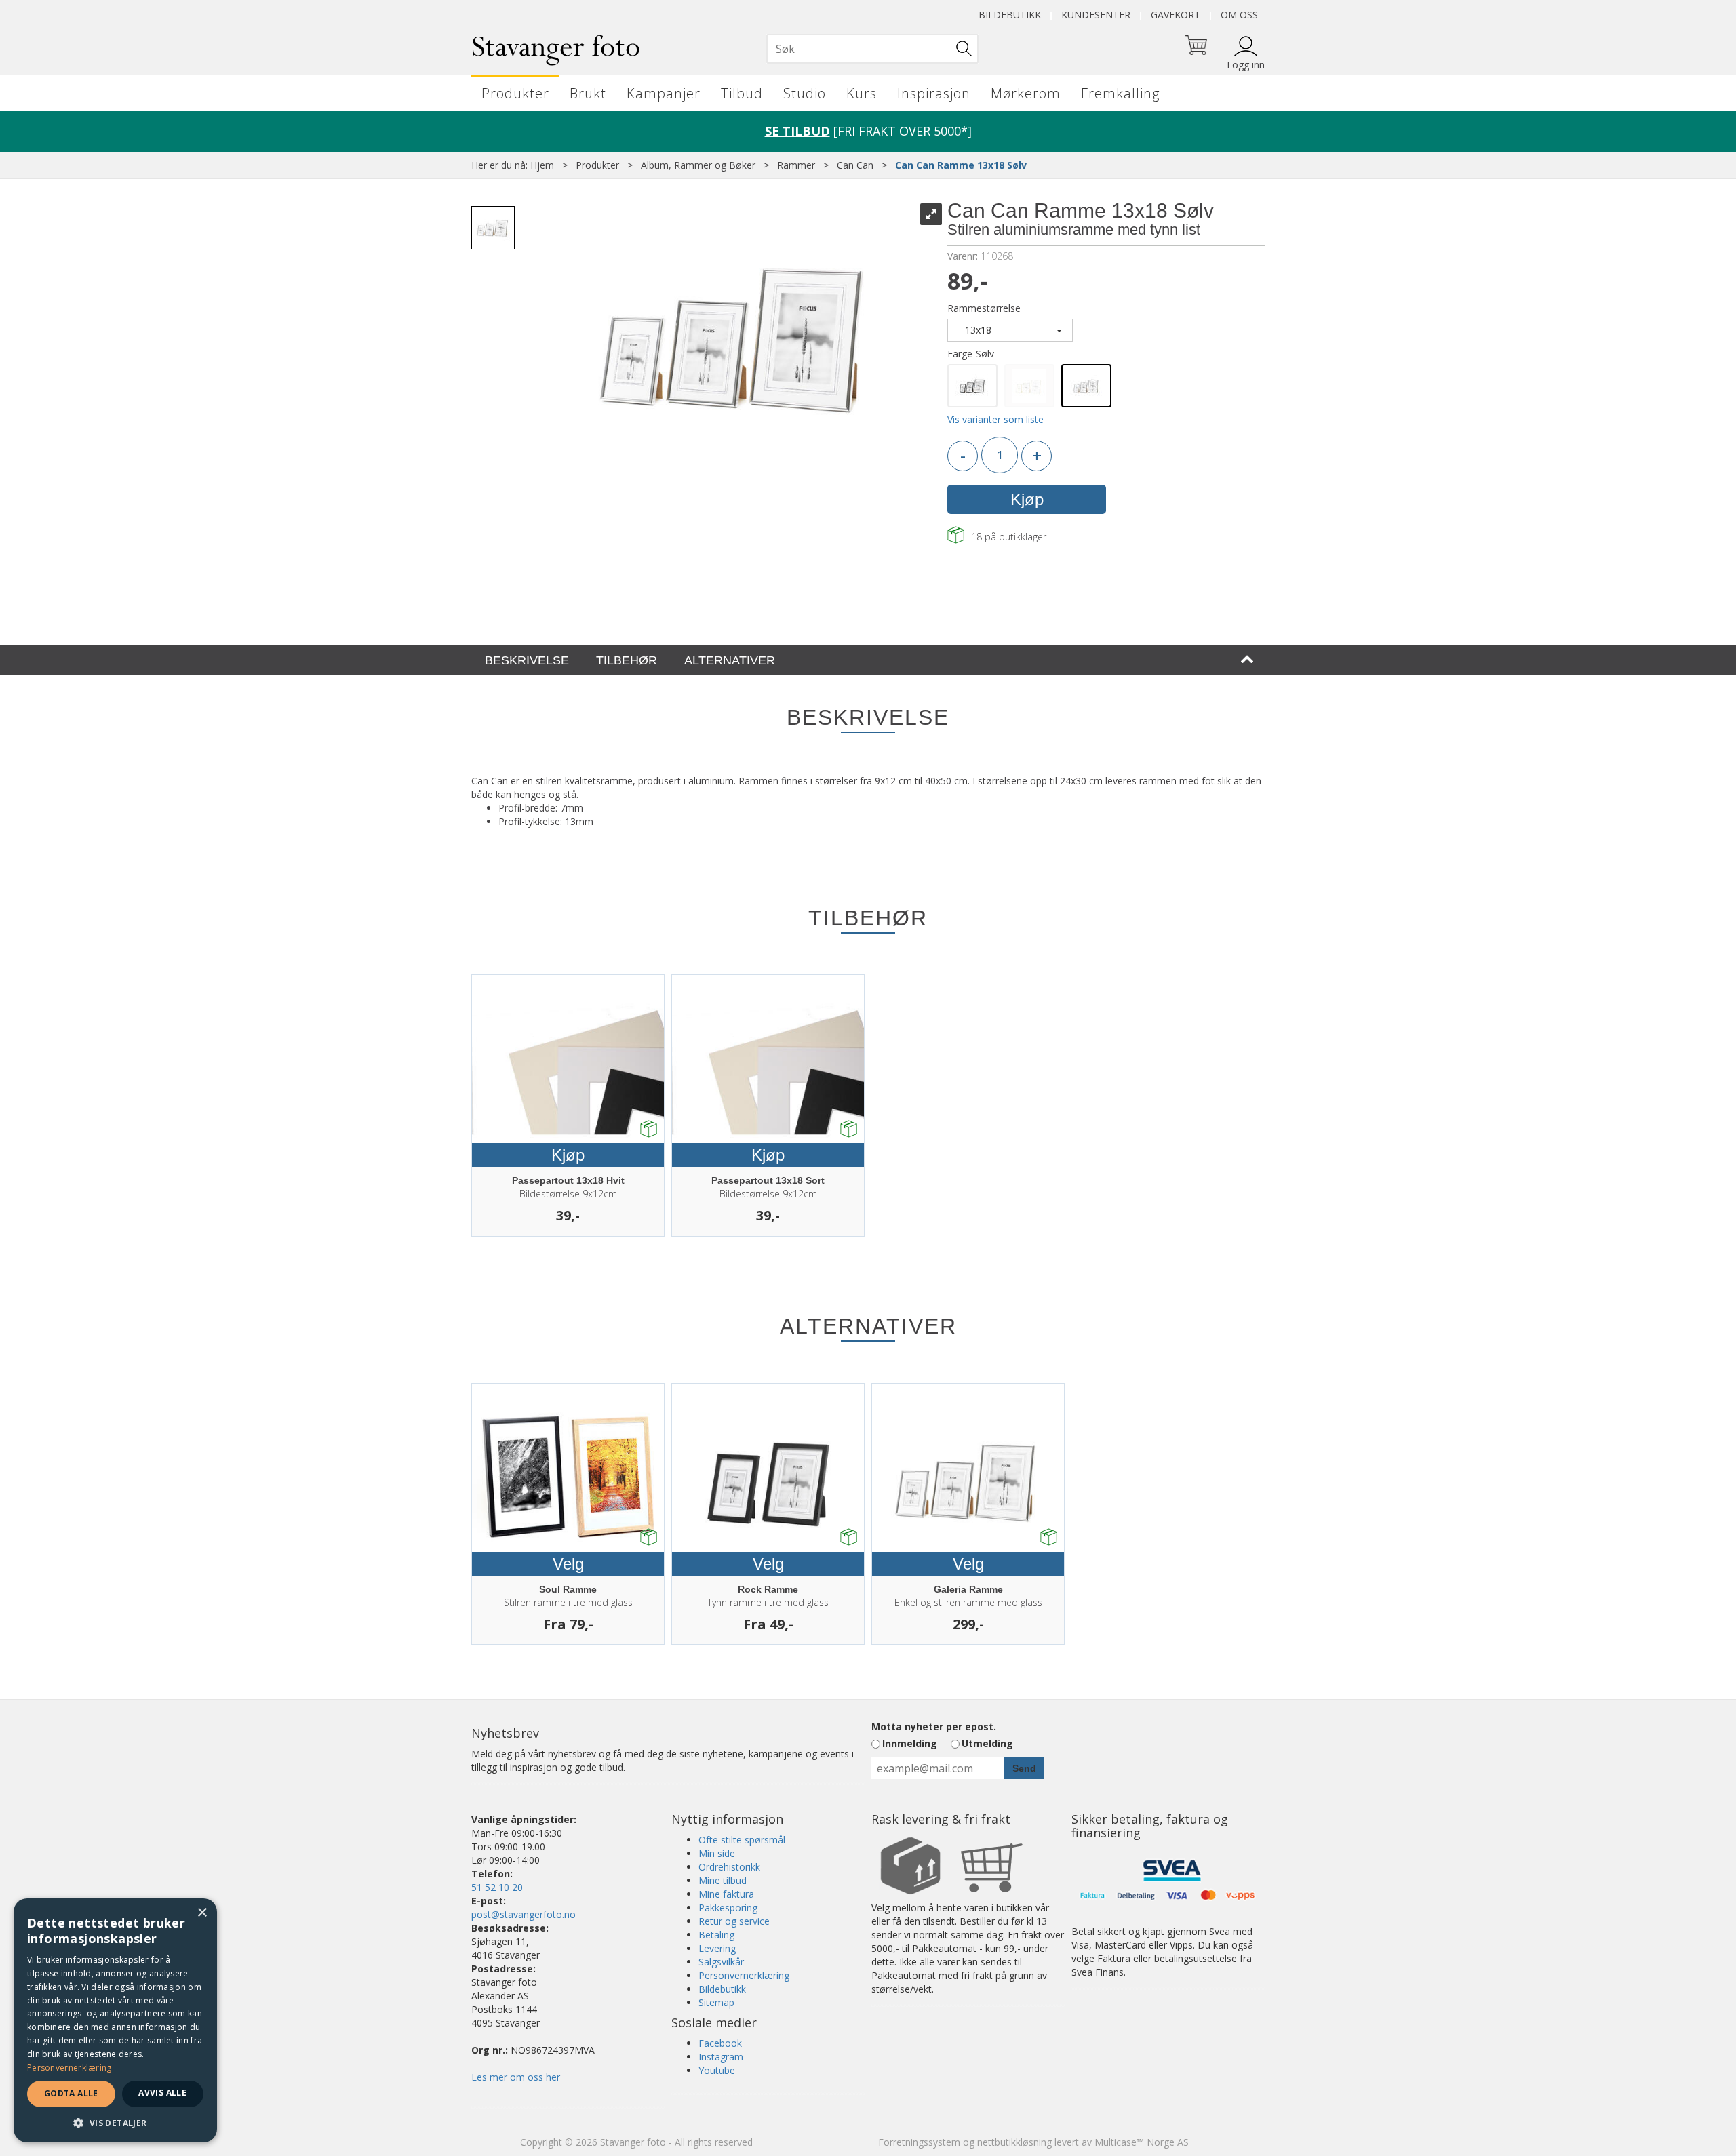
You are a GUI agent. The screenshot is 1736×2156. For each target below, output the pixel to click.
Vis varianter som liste (995, 419)
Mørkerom (1026, 93)
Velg (568, 1564)
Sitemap (716, 2002)
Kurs (862, 93)
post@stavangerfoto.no (524, 1914)
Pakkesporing (728, 1908)
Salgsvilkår (721, 1962)
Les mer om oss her (516, 2077)
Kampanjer (664, 93)
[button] (115, 2122)
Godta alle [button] (71, 2093)
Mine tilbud (723, 1880)
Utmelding (987, 1743)
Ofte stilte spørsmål (742, 1840)
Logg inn (1246, 65)
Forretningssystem (919, 2142)
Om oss (1239, 15)
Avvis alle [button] (162, 2093)
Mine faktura (726, 1894)
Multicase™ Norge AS (1142, 2142)
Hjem (542, 165)
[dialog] (115, 2020)
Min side (717, 1853)
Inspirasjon (934, 93)
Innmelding (910, 1743)
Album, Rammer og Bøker (698, 165)
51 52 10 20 (497, 1887)
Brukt (588, 93)
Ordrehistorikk (729, 1867)
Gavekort (1176, 15)
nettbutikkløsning (1014, 2142)
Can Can (855, 165)
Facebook (720, 2043)
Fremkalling (1120, 93)
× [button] (202, 1913)
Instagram (721, 2057)
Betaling (716, 1935)
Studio (805, 93)
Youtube (717, 2070)
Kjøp (1027, 499)
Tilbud (742, 93)
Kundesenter (1096, 15)
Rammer (796, 165)
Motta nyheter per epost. (934, 1726)
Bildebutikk (1010, 15)
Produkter (515, 93)
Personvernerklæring (744, 1975)
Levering (717, 1948)
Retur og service (734, 1921)
